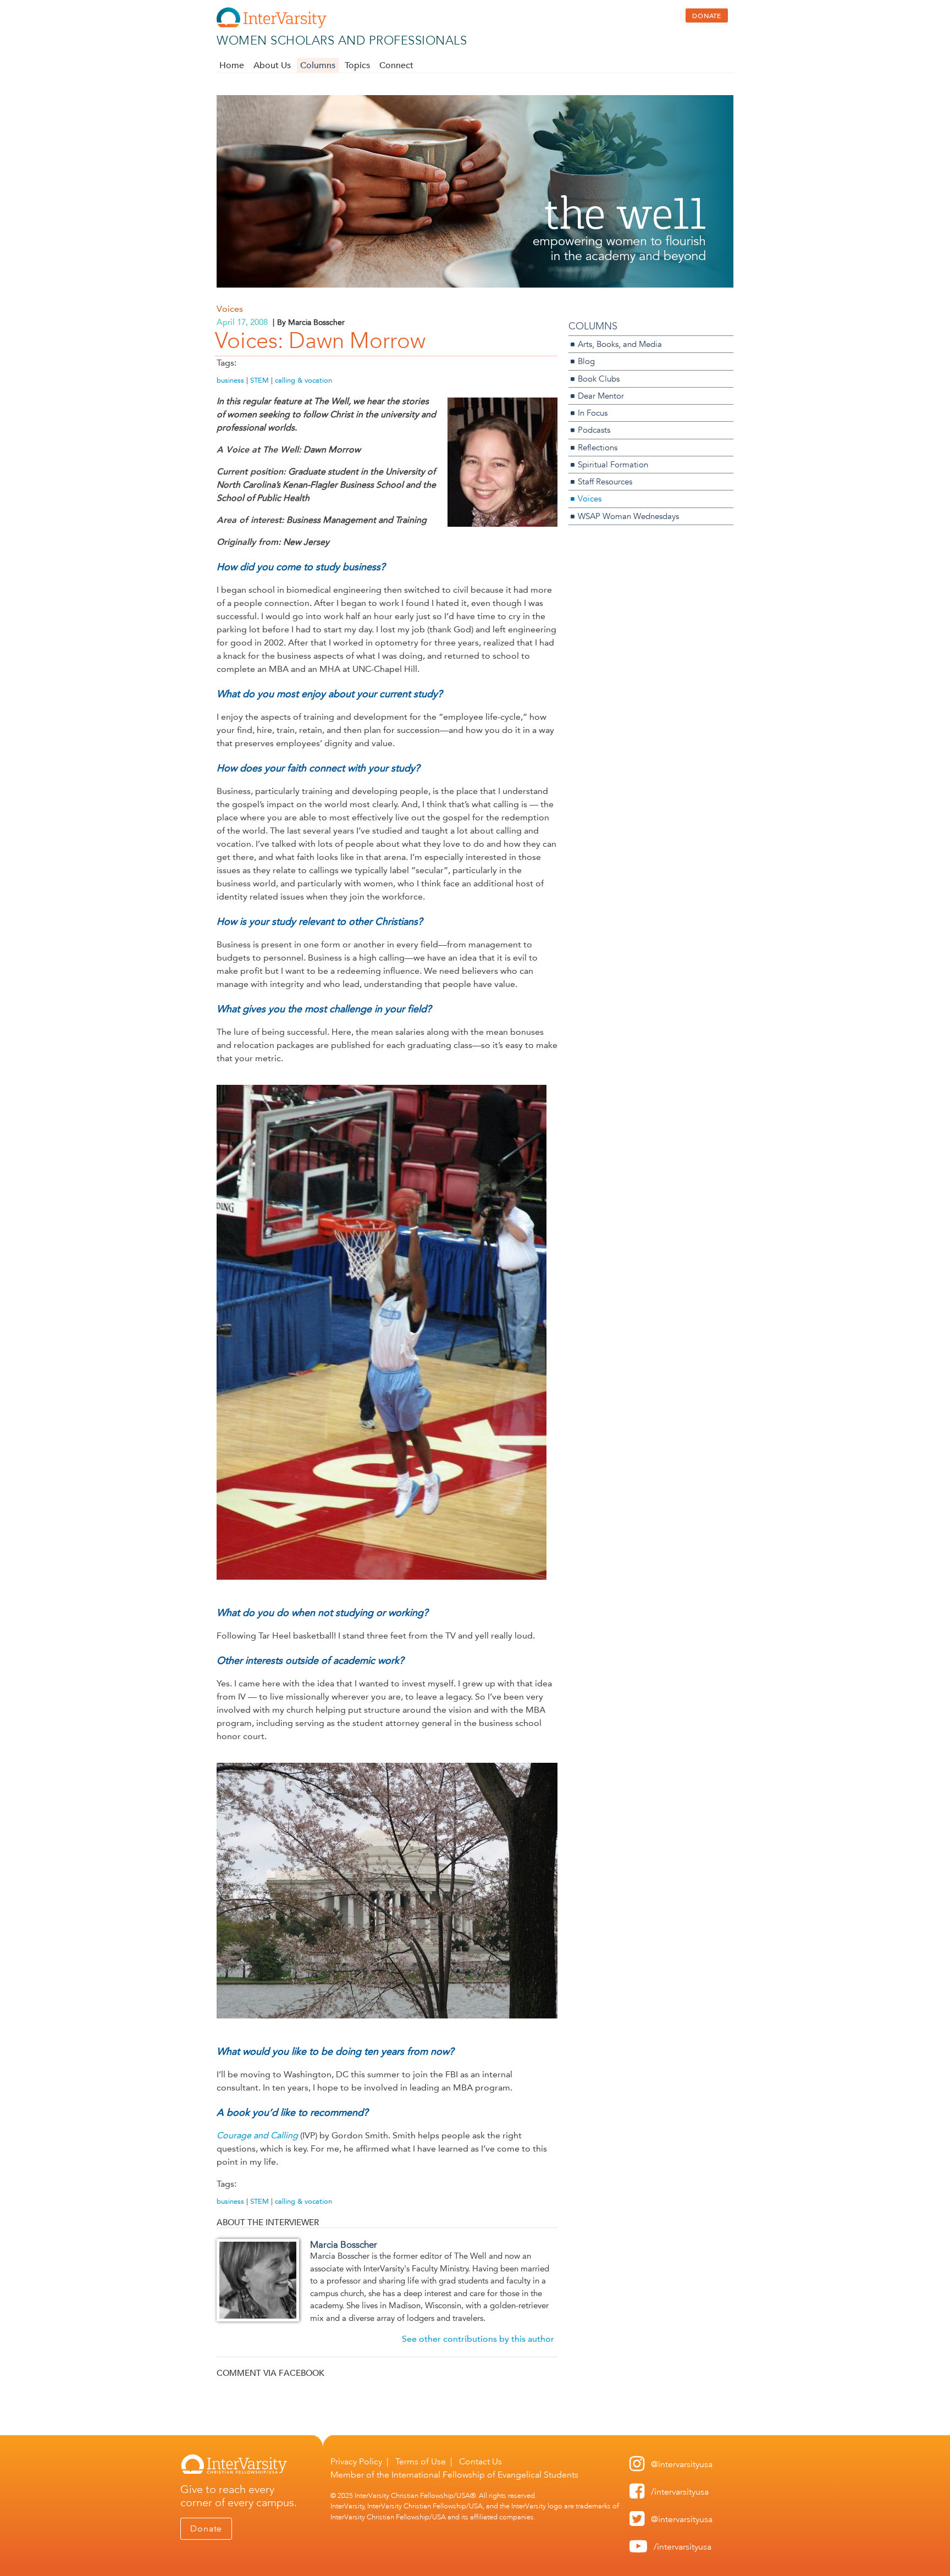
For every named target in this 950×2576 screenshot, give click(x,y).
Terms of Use (421, 2461)
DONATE (707, 15)
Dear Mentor (601, 396)
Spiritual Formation (613, 464)
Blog (586, 361)
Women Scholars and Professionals (342, 40)
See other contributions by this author (478, 2339)
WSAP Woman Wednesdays (628, 516)
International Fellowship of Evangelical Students (485, 2475)
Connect (396, 65)
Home (232, 65)
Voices (230, 309)
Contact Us (480, 2461)
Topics (357, 65)
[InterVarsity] (272, 26)
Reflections (598, 447)
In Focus (593, 413)
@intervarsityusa (682, 2464)
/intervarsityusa (680, 2492)
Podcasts (594, 430)
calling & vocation (303, 380)
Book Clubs (599, 379)
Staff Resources (605, 481)
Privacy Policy (356, 2461)
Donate (206, 2528)
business (230, 380)
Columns (318, 65)
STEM (259, 380)
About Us (272, 65)
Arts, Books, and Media (620, 344)
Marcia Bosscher (344, 2244)
